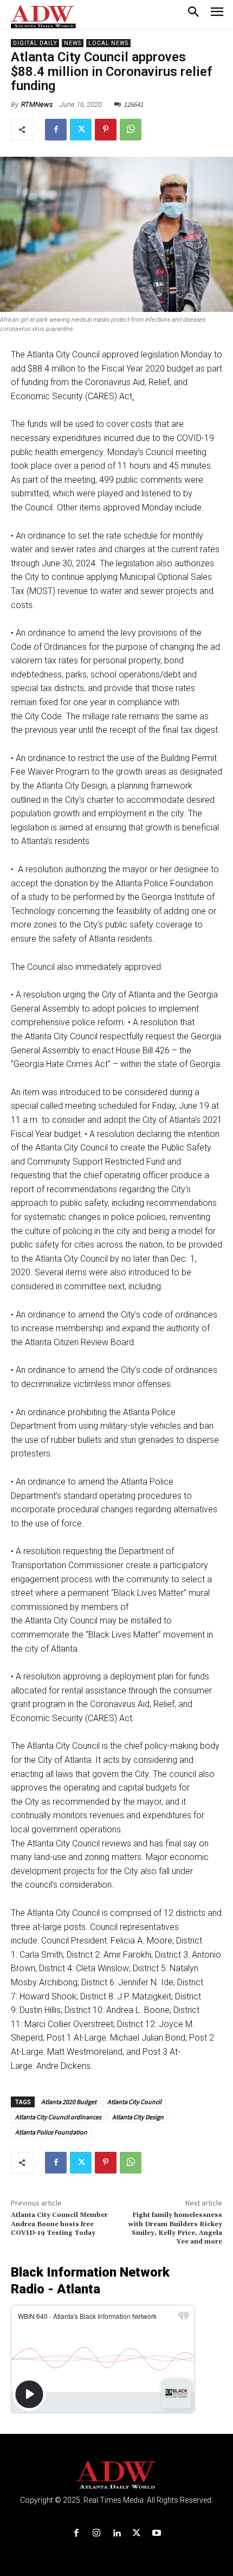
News (73, 43)
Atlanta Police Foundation (51, 2132)
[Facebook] (56, 130)
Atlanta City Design (138, 2117)
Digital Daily (35, 43)
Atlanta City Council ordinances (58, 2117)
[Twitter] (81, 130)
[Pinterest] (106, 130)
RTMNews (37, 104)
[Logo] (117, 2475)
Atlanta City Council (134, 2102)
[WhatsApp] (131, 130)
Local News (108, 43)
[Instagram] (96, 2533)
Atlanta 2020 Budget (69, 2102)
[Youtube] (157, 2533)
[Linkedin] (116, 2533)
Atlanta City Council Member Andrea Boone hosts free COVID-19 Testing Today (59, 2224)
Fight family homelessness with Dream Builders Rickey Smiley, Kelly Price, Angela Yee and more (175, 2228)
